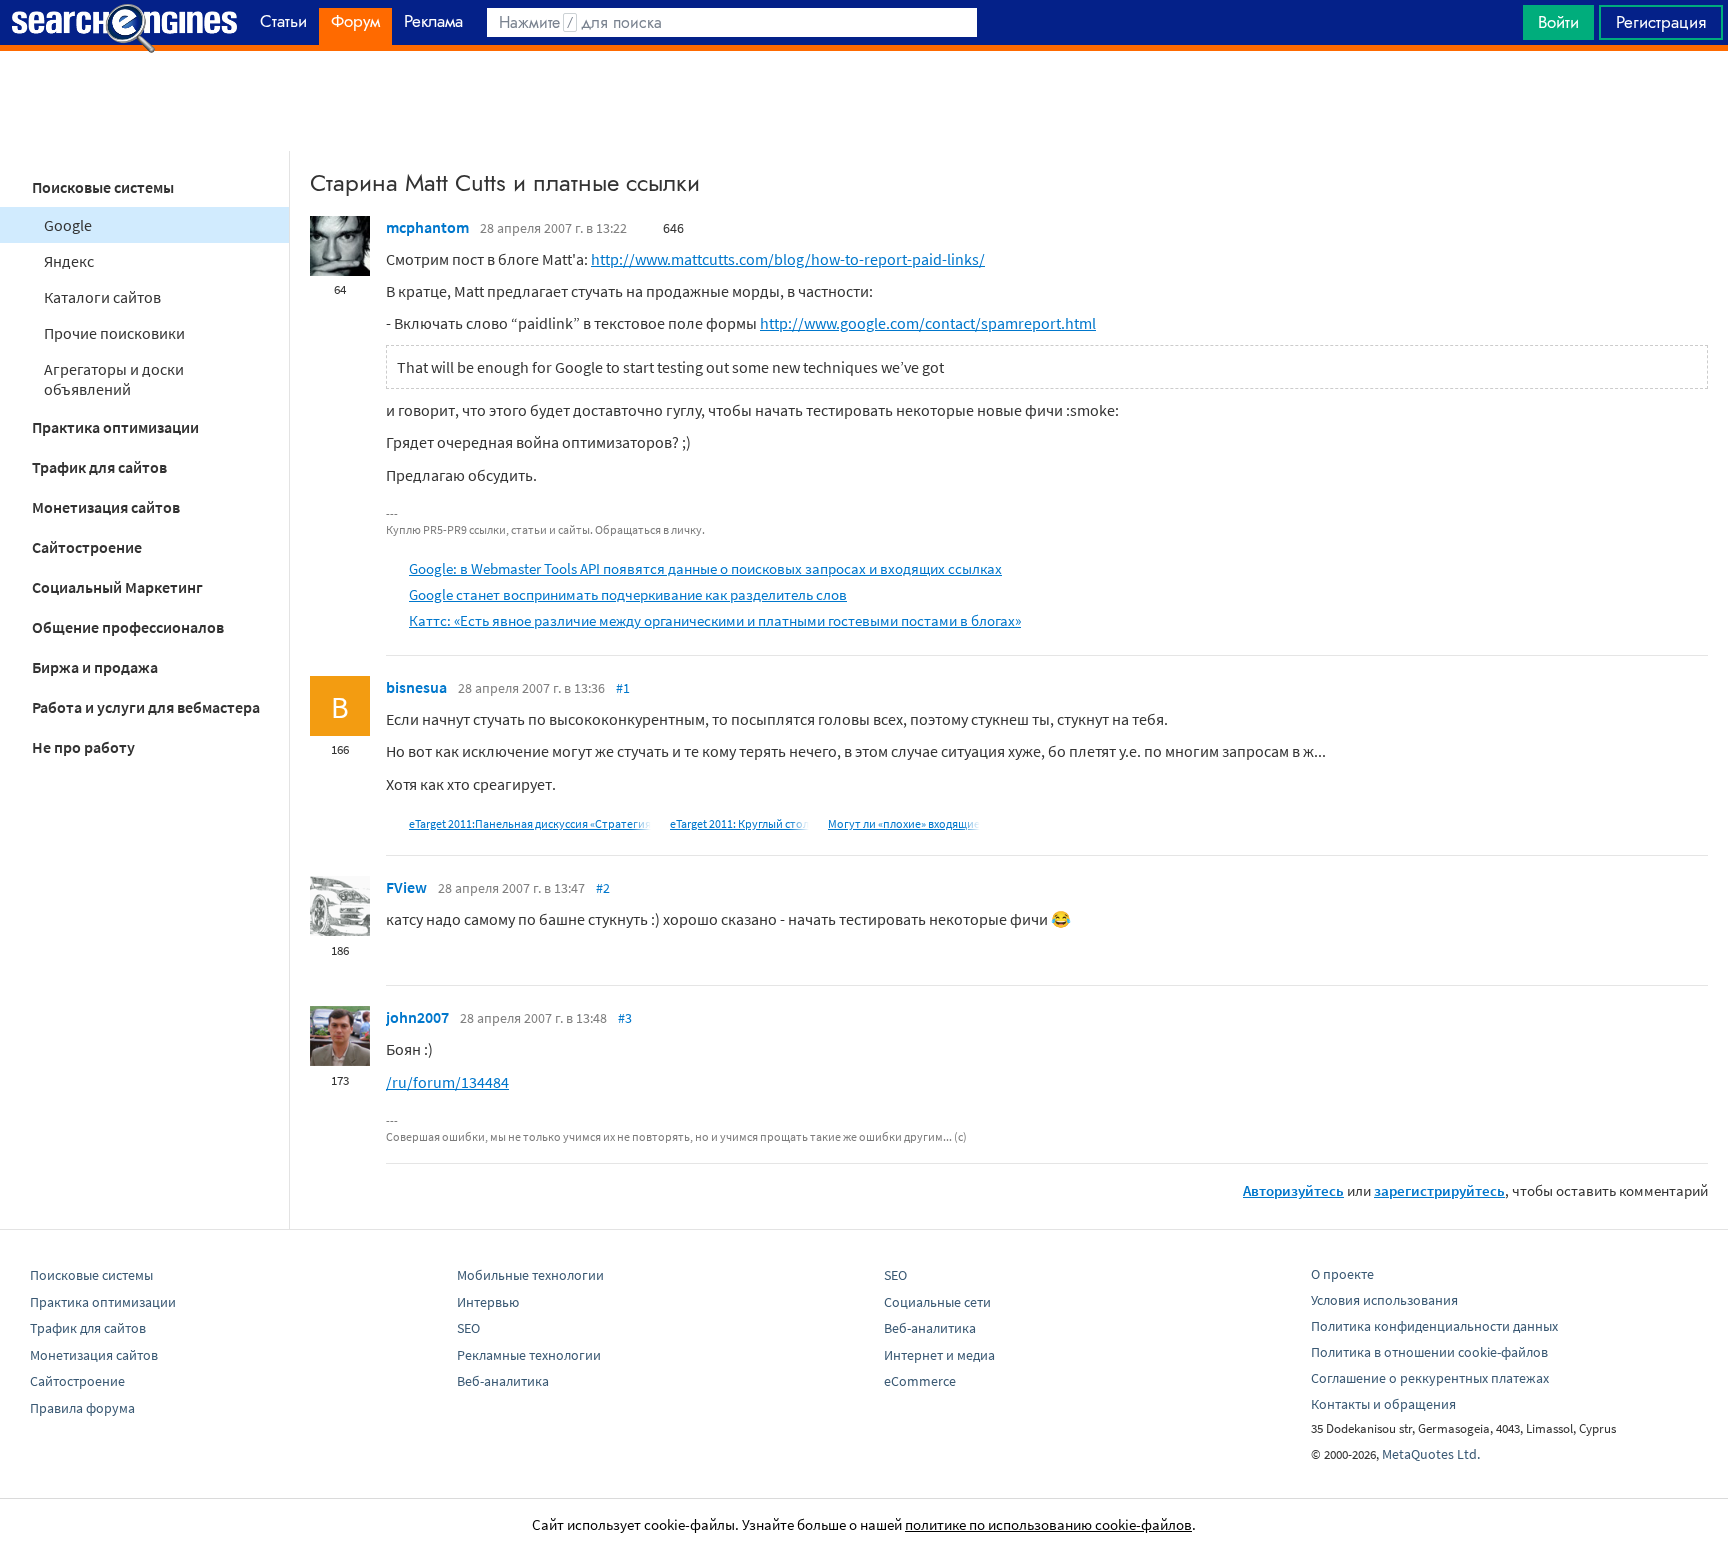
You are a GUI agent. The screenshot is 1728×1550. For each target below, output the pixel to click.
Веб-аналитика (503, 1381)
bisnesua (416, 687)
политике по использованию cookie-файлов (1048, 1524)
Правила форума (82, 1408)
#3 (625, 1018)
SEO (468, 1328)
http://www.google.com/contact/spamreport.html (928, 323)
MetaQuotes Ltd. (1431, 1454)
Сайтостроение (87, 547)
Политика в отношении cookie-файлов (1429, 1352)
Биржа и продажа (95, 667)
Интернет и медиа (939, 1355)
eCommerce (920, 1381)
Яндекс (69, 261)
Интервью (488, 1302)
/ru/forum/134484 (447, 1082)
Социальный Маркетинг (117, 587)
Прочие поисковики (114, 333)
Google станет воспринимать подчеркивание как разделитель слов (628, 594)
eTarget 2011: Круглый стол (739, 823)
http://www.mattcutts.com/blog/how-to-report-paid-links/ (788, 259)
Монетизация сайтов (106, 507)
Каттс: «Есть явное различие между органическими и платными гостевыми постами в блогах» (715, 620)
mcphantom (427, 227)
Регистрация (1661, 22)
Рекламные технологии (529, 1355)
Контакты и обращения (1383, 1404)
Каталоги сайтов (102, 297)
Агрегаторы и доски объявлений (114, 379)
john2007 (417, 1017)
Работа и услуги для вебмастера (146, 707)
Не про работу (83, 747)
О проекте (1342, 1274)
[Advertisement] (864, 101)
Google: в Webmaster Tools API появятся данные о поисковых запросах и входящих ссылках (705, 568)
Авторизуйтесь (1293, 1190)
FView (406, 887)
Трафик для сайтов (99, 467)
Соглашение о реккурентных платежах (1430, 1378)
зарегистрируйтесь (1439, 1190)
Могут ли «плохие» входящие (904, 823)
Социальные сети (937, 1302)
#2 (603, 888)
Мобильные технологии (530, 1275)
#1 (623, 688)
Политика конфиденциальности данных (1434, 1326)
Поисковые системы (103, 187)
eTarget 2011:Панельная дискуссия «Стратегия (530, 823)
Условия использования (1384, 1300)
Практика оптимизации (115, 427)
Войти (1558, 22)
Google (68, 225)
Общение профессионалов (128, 627)
